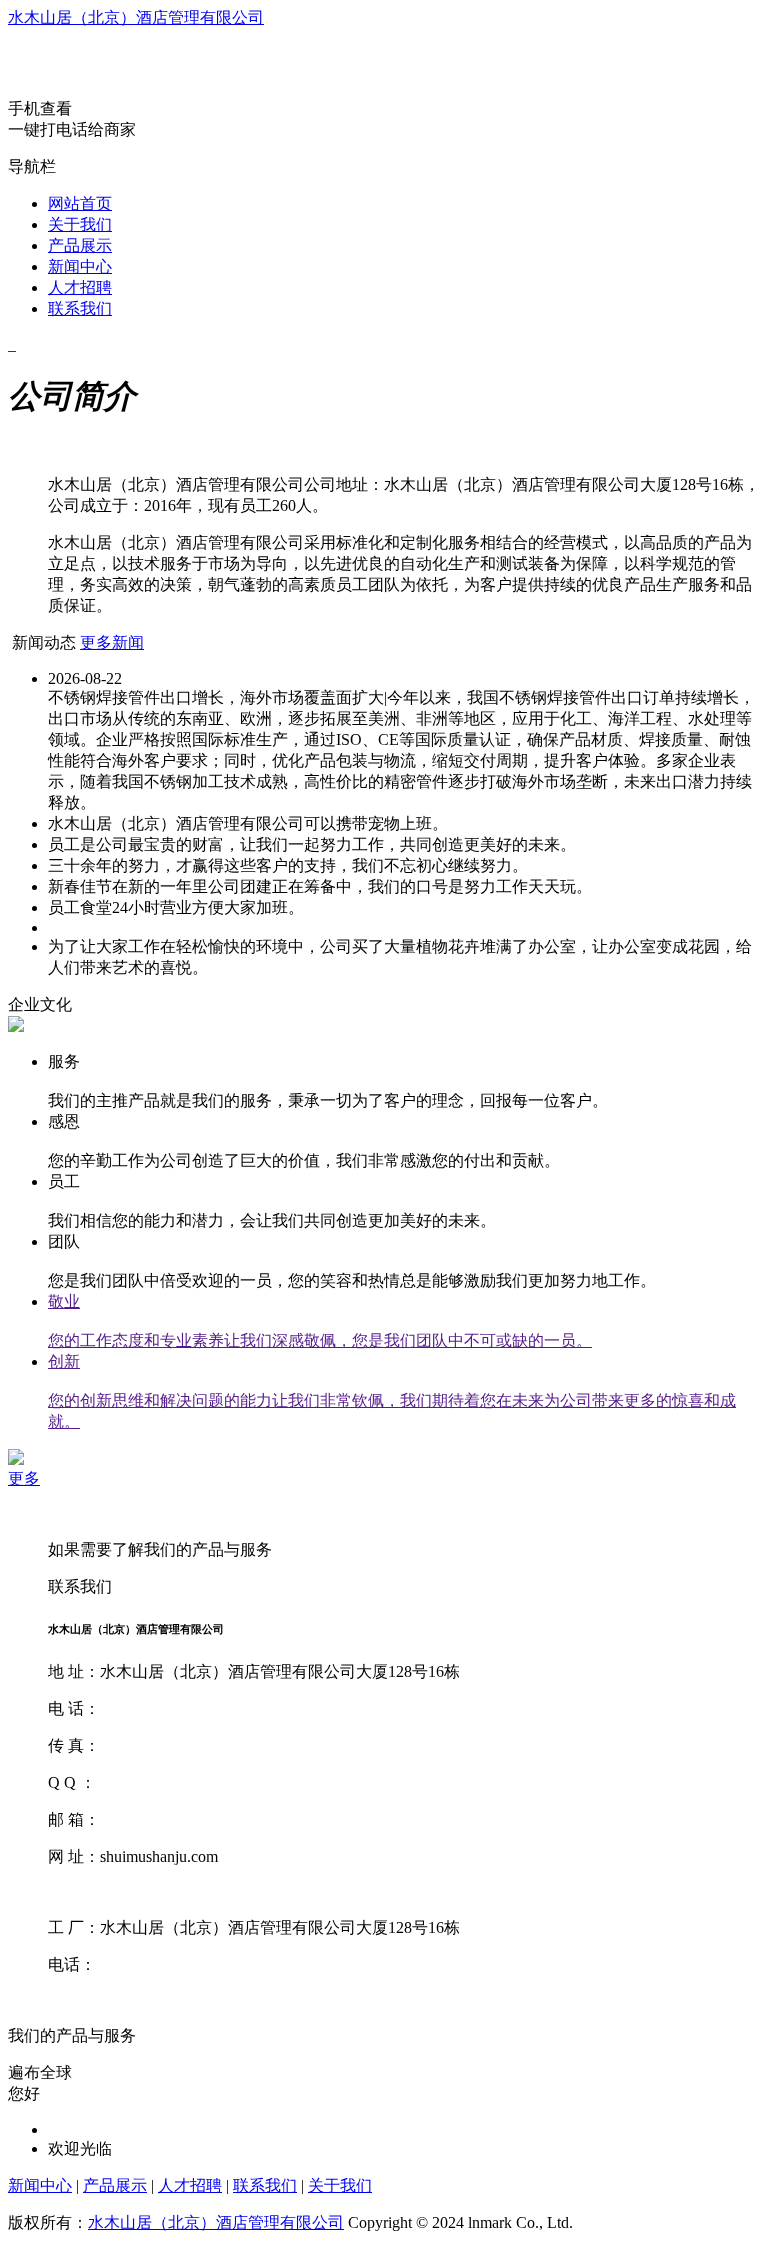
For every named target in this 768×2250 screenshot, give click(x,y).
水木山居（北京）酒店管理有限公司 (136, 17)
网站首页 (80, 203)
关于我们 (80, 224)
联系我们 (80, 308)
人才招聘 (80, 287)
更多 (24, 1478)
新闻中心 (80, 266)
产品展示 (80, 245)
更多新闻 (112, 642)
